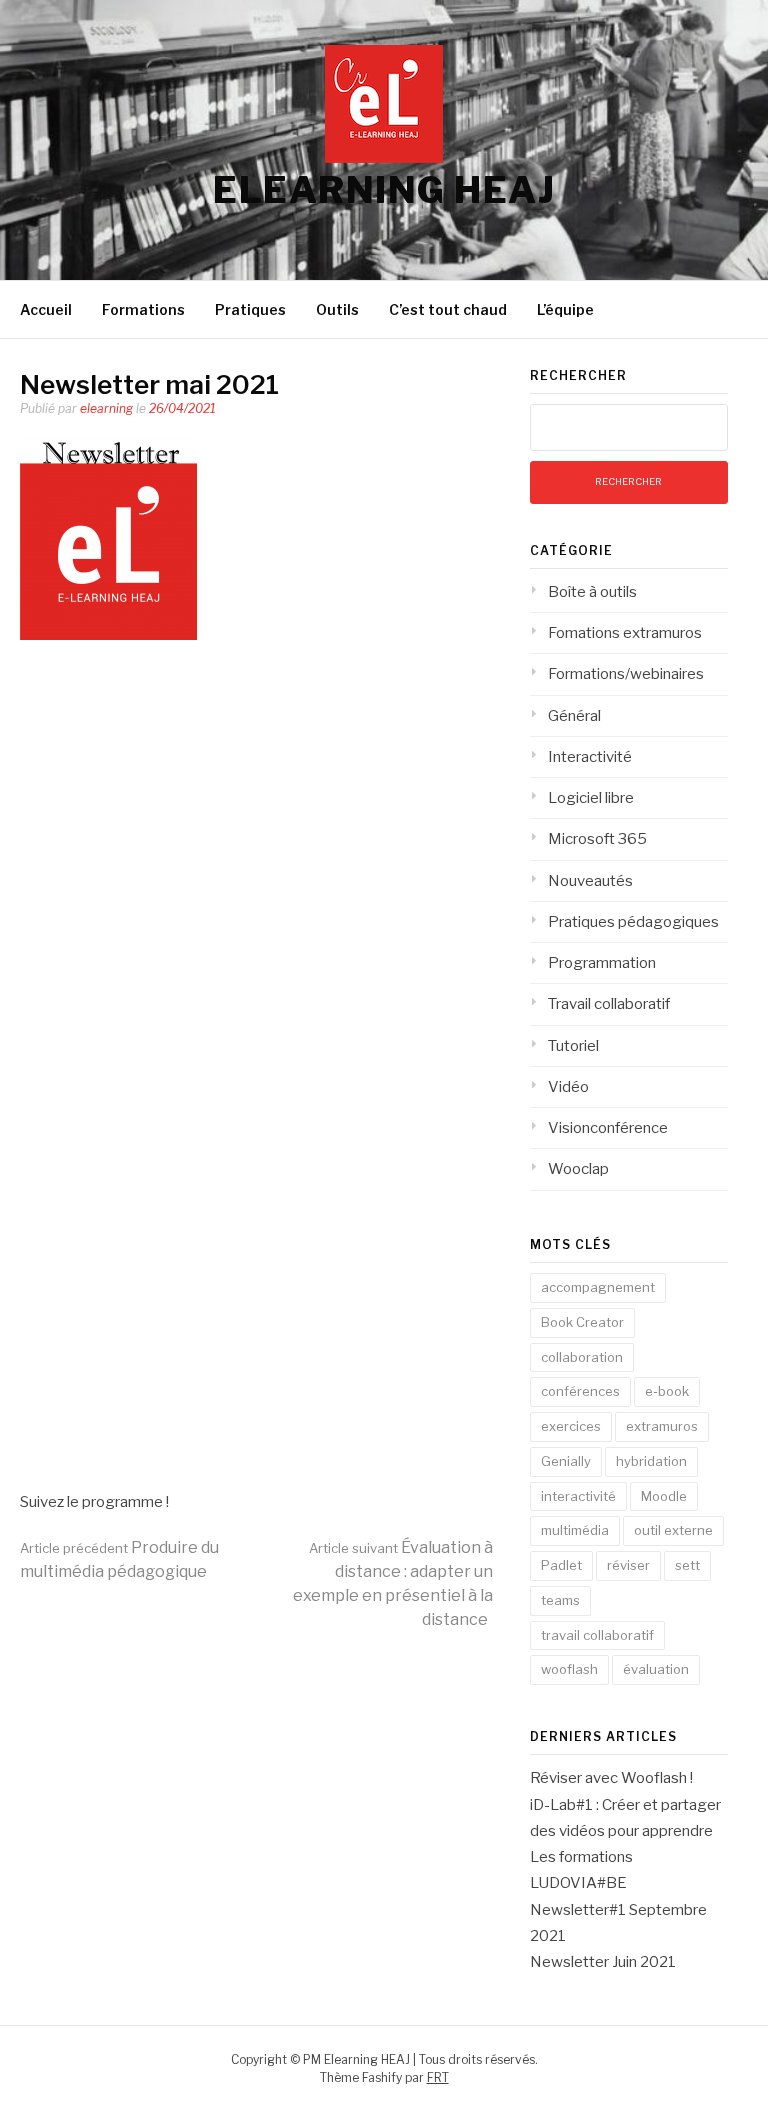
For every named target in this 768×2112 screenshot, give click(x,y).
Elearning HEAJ (384, 190)
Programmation (602, 963)
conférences (580, 1391)
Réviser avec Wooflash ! (611, 1778)
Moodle (664, 1496)
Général (574, 716)
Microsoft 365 (597, 839)
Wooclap (578, 1169)
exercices (571, 1426)
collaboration (582, 1357)
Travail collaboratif (609, 1004)
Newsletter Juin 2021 (603, 1962)
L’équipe (565, 309)
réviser (628, 1565)
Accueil (46, 309)
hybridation (651, 1461)
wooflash (569, 1669)
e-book (667, 1391)
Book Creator (582, 1322)
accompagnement (598, 1287)
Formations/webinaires (626, 674)
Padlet (561, 1565)
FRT (438, 2077)
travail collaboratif (597, 1635)
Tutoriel (573, 1046)
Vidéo (568, 1087)
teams (560, 1600)
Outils (337, 309)
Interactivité (590, 757)
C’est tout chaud (448, 309)
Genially (566, 1461)
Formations (143, 309)
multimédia (575, 1530)
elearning (106, 408)
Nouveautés (590, 881)
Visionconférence (608, 1128)
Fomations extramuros (625, 633)
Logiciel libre (591, 798)
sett (687, 1565)
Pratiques (250, 309)
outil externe (673, 1530)
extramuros (662, 1426)
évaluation (656, 1669)
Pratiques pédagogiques (633, 922)
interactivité (578, 1496)
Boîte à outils (592, 592)
